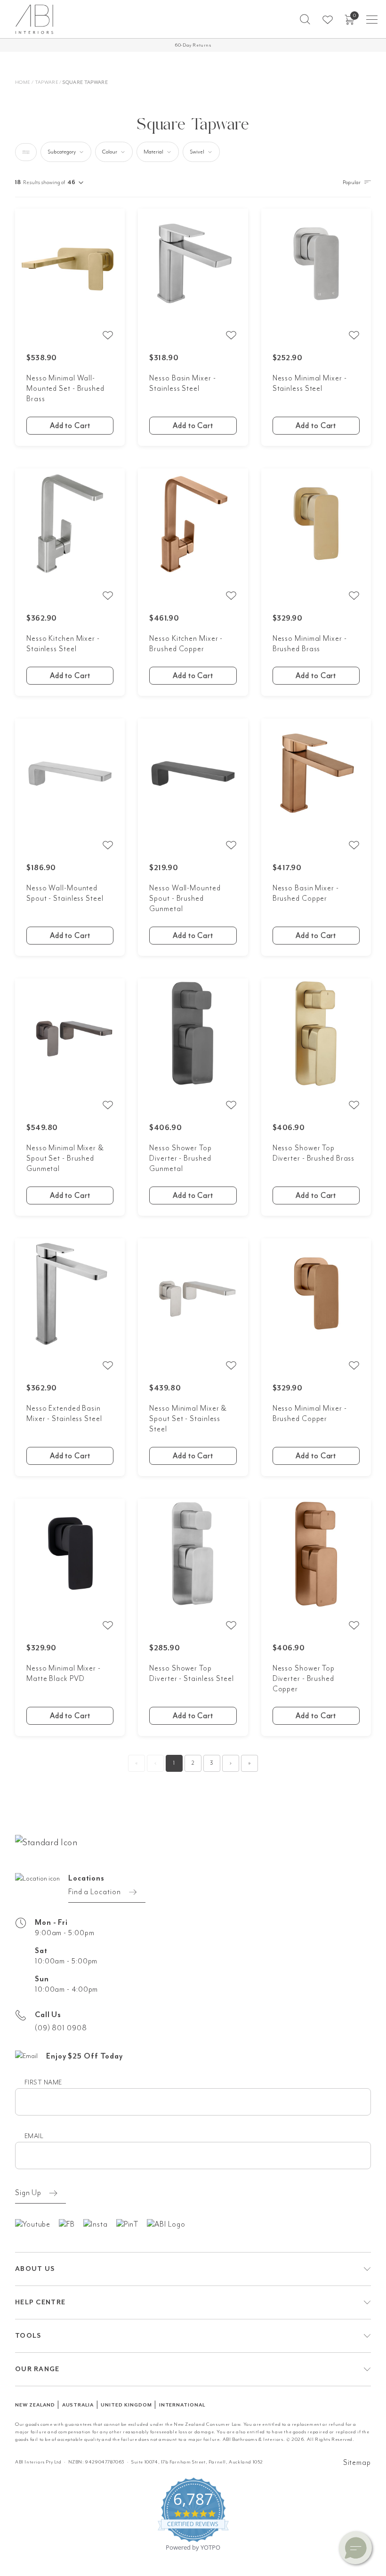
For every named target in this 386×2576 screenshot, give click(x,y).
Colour (110, 152)
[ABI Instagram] (100, 2224)
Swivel (197, 152)
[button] (305, 19)
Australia (78, 2405)
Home (23, 82)
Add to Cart (70, 426)
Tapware (47, 82)
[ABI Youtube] (37, 2224)
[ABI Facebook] (71, 2224)
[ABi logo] (46, 1841)
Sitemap (357, 2463)
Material (153, 152)
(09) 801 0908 (61, 2028)
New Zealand (35, 2405)
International (182, 2405)
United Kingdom (126, 2405)
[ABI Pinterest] (132, 2224)
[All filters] (26, 152)
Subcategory (62, 152)
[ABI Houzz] (170, 2224)
